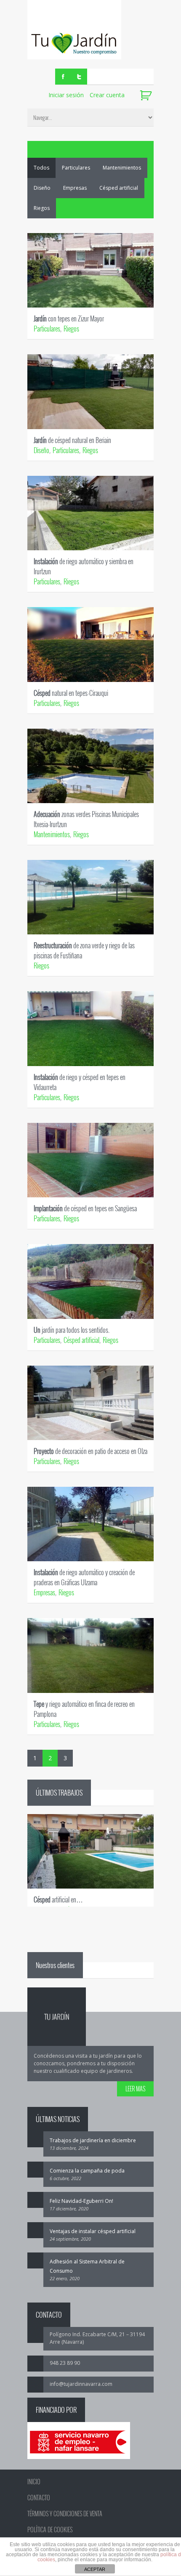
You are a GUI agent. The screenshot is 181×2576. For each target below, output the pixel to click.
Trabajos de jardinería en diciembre (93, 2140)
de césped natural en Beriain (72, 440)
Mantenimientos (122, 168)
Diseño (42, 188)
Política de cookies (50, 2530)
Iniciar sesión (66, 95)
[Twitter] (79, 77)
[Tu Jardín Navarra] (74, 30)
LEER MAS (135, 2089)
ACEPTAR (95, 2569)
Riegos (42, 208)
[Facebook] (63, 77)
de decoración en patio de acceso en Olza (90, 1451)
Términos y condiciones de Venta (65, 2514)
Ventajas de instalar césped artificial (93, 2231)
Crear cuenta (107, 95)
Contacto (39, 2498)
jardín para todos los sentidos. (72, 1330)
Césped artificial (119, 188)
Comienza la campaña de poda (87, 2171)
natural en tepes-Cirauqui (71, 693)
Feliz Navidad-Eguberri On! (81, 2201)
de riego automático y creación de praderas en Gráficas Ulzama (84, 1577)
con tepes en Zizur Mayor (69, 318)
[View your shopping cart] (147, 96)
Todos (41, 168)
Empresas (75, 188)
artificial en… (58, 1900)
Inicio (34, 2482)
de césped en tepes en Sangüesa (85, 1208)
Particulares (76, 168)
